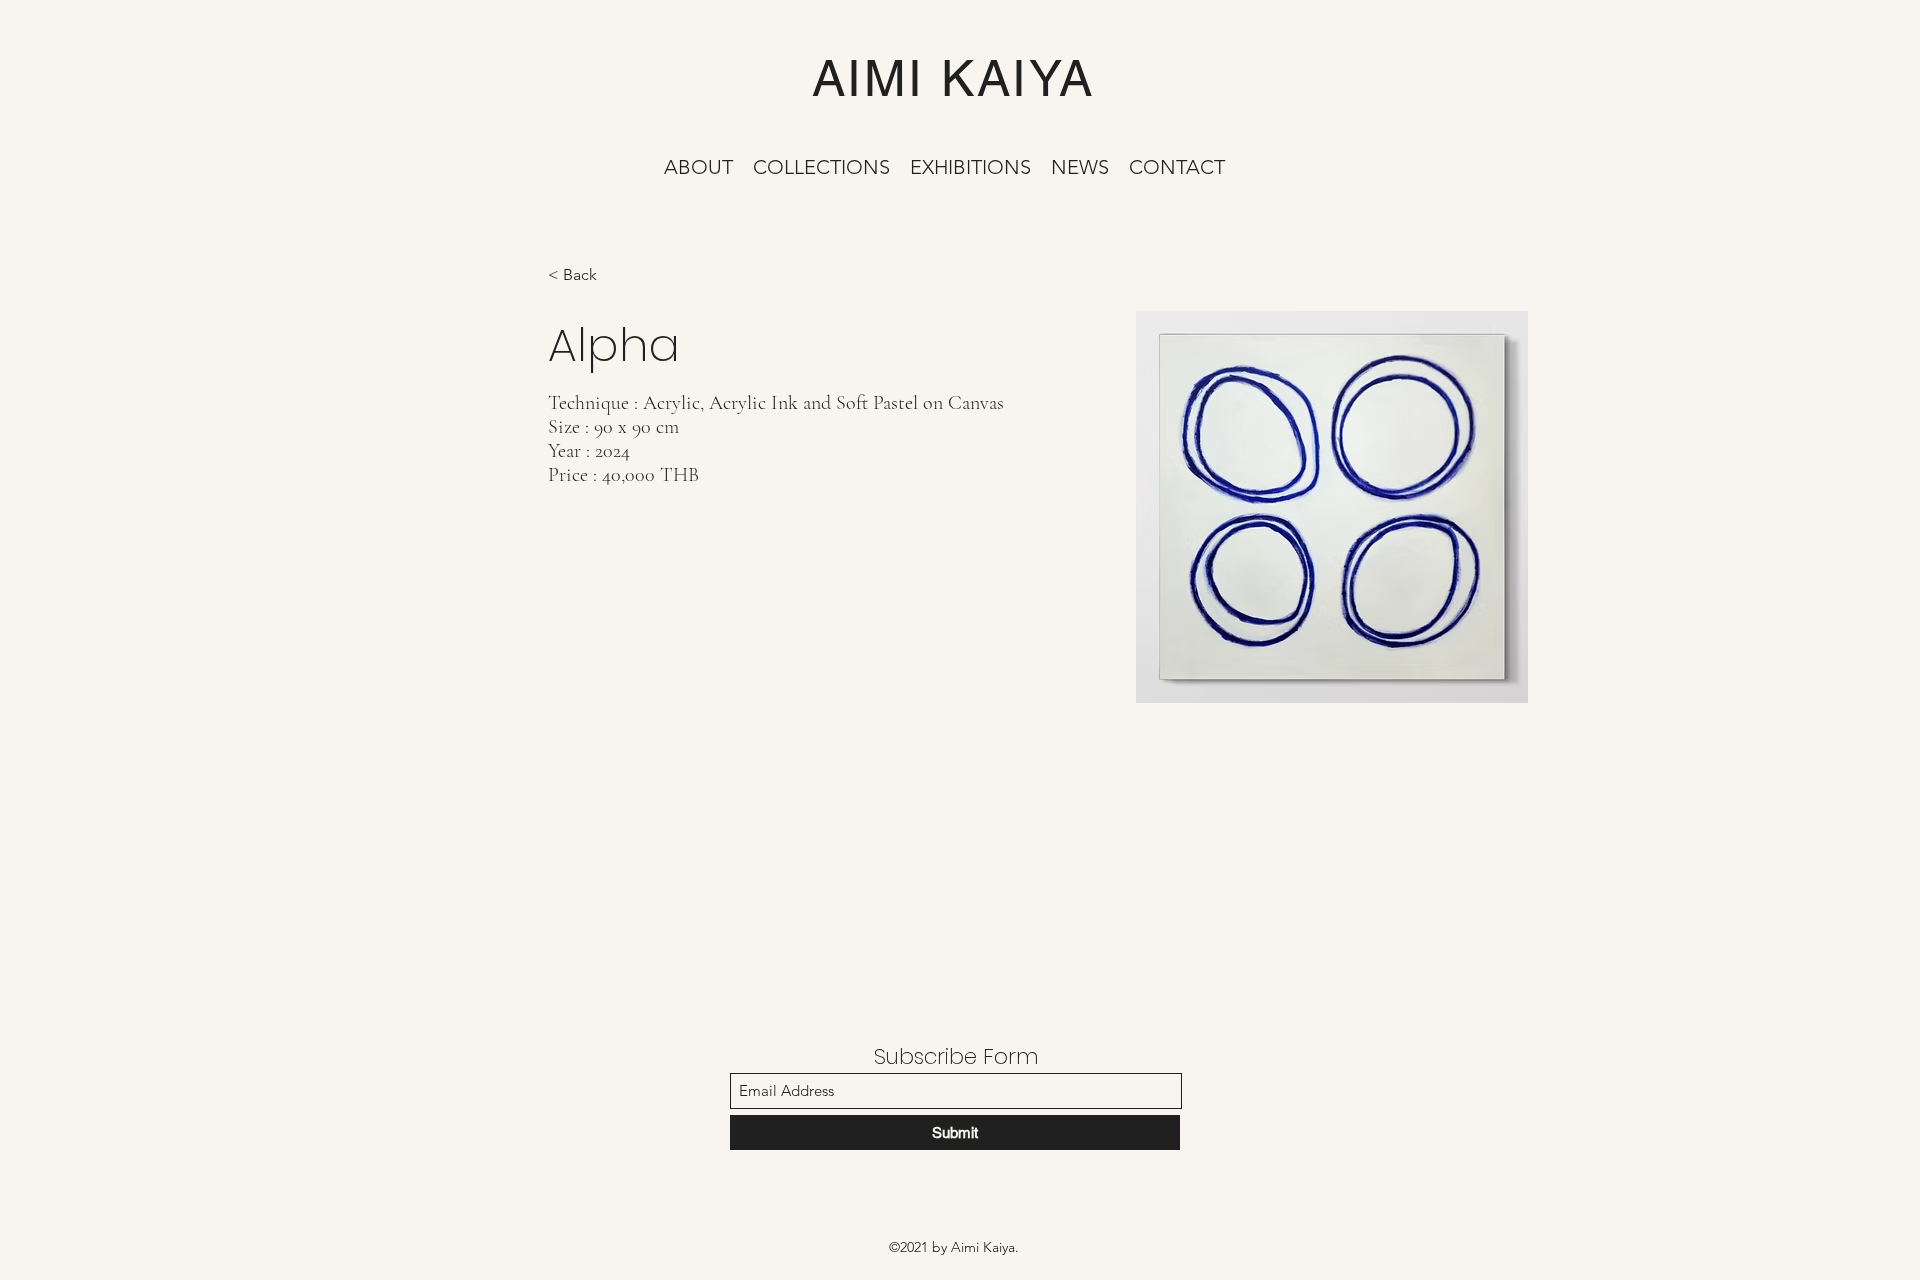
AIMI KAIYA (953, 78)
